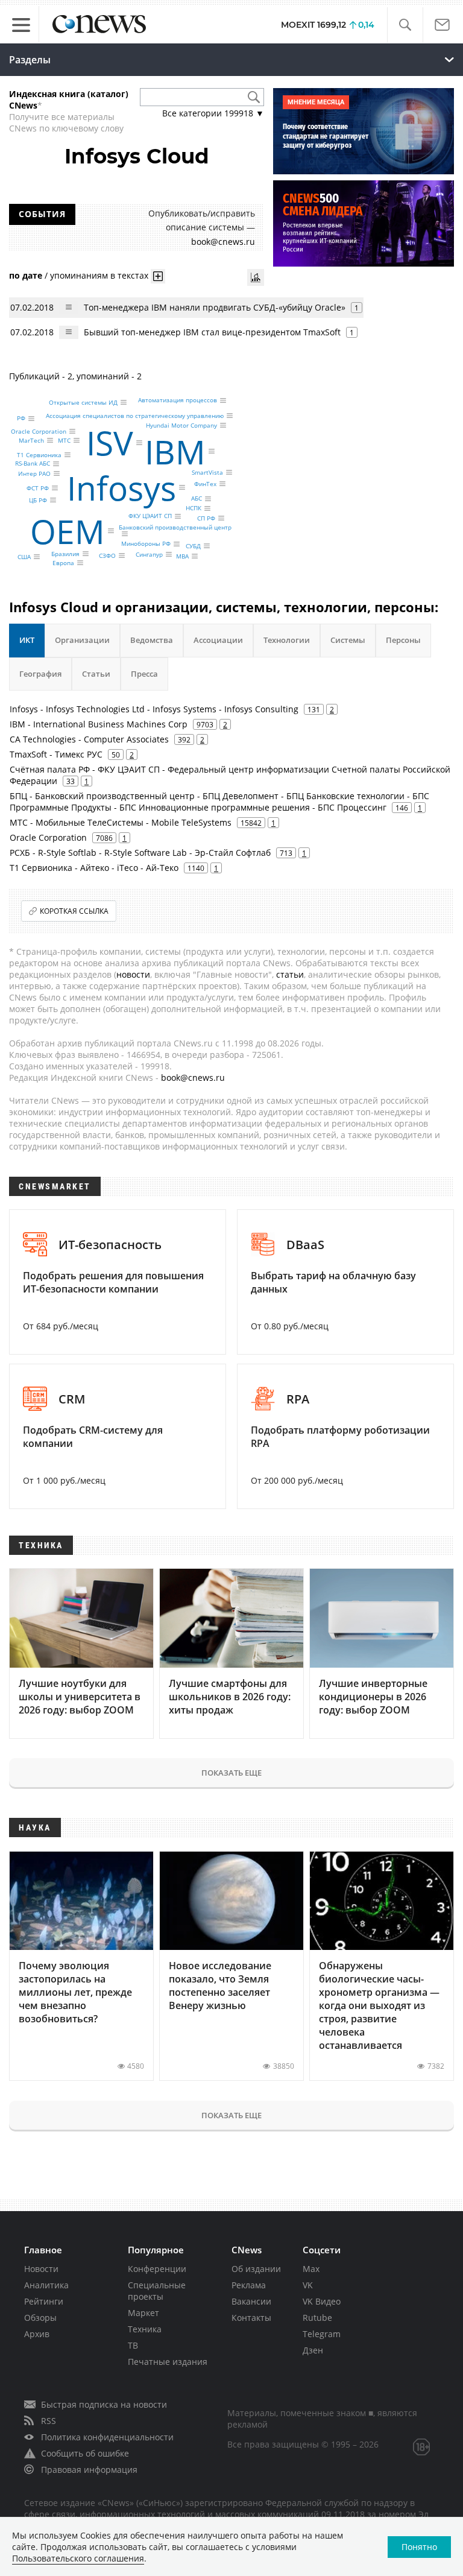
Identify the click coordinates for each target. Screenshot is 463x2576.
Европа (63, 563)
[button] (405, 25)
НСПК (194, 508)
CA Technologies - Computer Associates (89, 739)
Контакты (251, 2318)
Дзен (313, 2350)
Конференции (157, 2269)
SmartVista (207, 472)
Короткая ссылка (74, 911)
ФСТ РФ (38, 488)
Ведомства (152, 640)
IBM (175, 451)
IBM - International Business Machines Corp (99, 724)
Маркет (143, 2313)
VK (308, 2285)
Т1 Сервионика (39, 455)
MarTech (31, 440)
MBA (182, 556)
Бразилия (65, 554)
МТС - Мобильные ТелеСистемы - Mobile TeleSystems (121, 822)
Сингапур (149, 554)
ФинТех (205, 484)
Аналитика (46, 2285)
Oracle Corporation (39, 431)
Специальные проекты (157, 2291)
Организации (82, 640)
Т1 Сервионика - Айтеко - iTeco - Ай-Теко (94, 868)
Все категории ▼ (213, 113)
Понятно (419, 2547)
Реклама (249, 2285)
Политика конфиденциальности (107, 2437)
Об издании (256, 2269)
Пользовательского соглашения (78, 2558)
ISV (110, 442)
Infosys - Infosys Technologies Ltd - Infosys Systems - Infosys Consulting (154, 709)
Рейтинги (44, 2301)
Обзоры (40, 2318)
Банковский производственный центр (175, 527)
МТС (64, 440)
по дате (26, 275)
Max (311, 2269)
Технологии (287, 640)
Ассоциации (218, 640)
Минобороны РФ (146, 544)
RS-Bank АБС (33, 464)
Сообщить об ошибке (85, 2453)
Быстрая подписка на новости (104, 2404)
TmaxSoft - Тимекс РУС (56, 754)
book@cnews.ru (223, 242)
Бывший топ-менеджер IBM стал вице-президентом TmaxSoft (212, 332)
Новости (41, 2269)
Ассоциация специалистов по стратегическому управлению (135, 416)
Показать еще (231, 1773)
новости (133, 974)
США (24, 557)
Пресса (144, 674)
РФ (21, 419)
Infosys (121, 487)
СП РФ (206, 518)
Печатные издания (168, 2362)
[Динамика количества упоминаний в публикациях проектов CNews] (256, 277)
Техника (145, 2329)
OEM (68, 530)
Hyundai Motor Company (181, 425)
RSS (49, 2421)
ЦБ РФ (38, 500)
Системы (348, 640)
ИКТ (27, 640)
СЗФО (107, 555)
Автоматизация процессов (178, 400)
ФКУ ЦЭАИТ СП (150, 516)
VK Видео (322, 2301)
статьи (290, 974)
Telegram (322, 2334)
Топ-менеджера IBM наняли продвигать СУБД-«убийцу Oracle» (215, 307)
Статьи (96, 674)
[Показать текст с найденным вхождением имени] (158, 276)
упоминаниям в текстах (99, 275)
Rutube (317, 2318)
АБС (197, 499)
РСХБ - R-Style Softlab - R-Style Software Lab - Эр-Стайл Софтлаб (140, 853)
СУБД (193, 546)
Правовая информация (89, 2470)
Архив (37, 2334)
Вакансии (251, 2301)
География (40, 674)
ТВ (133, 2345)
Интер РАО (34, 473)
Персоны (403, 640)
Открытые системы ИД (83, 402)
